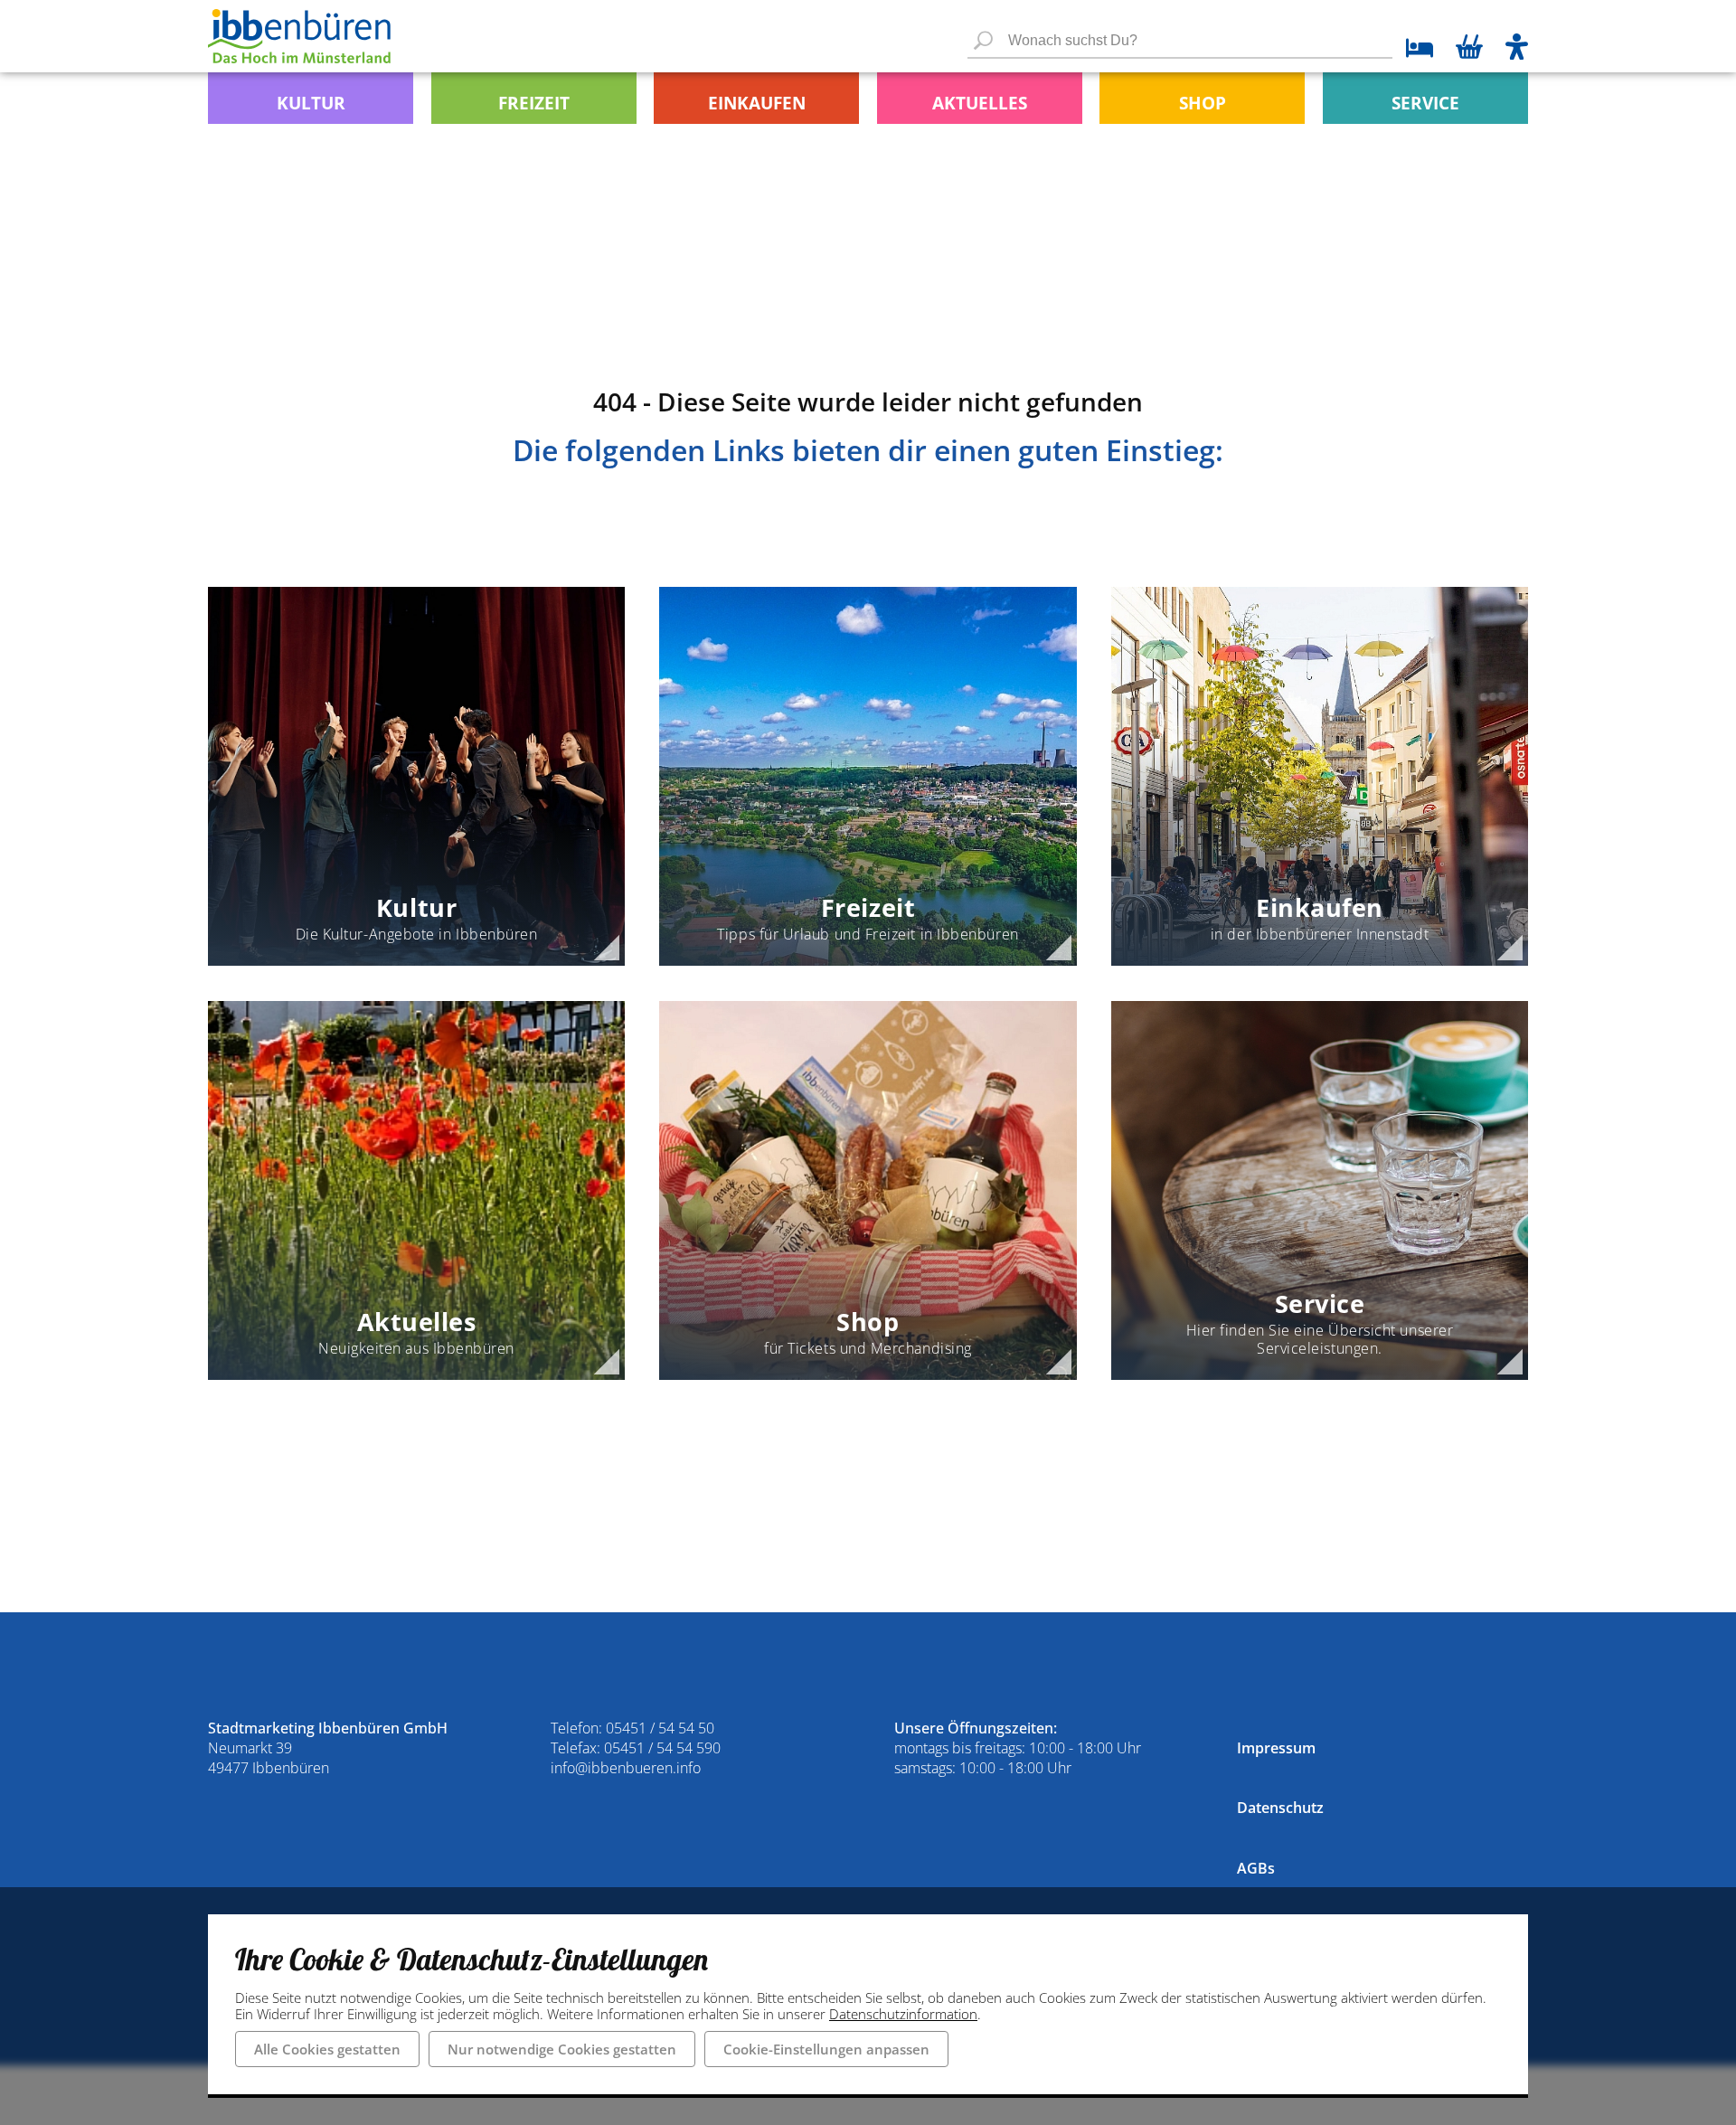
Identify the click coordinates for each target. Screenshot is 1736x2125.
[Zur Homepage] (299, 36)
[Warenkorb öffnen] (1469, 49)
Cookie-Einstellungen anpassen (826, 2049)
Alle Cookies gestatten (327, 2049)
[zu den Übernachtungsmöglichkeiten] (1413, 50)
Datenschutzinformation (903, 2014)
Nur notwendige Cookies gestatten (562, 2049)
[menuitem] (311, 98)
